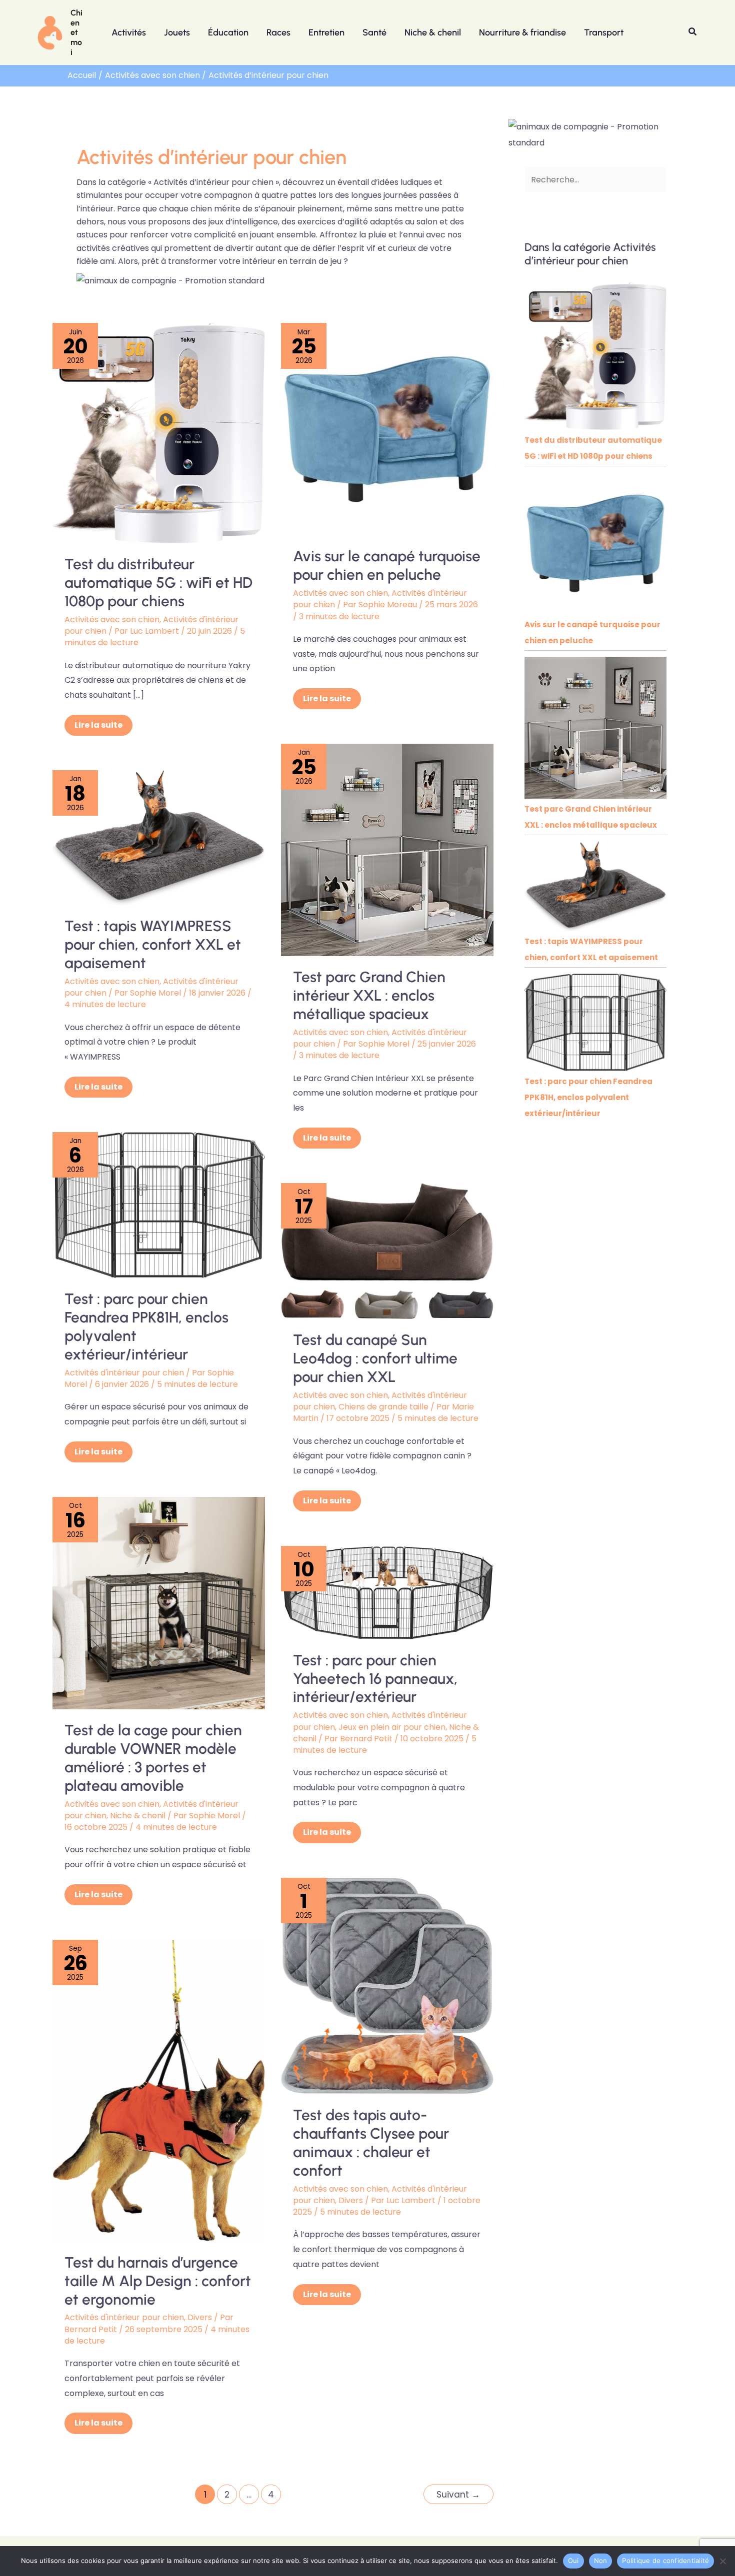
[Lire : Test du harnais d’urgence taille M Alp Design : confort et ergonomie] (159, 2090)
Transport (604, 32)
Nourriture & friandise (522, 32)
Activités (129, 32)
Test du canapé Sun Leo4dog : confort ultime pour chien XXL (375, 1358)
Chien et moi (76, 32)
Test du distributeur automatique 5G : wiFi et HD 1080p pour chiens (158, 583)
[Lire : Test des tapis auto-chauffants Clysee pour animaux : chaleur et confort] (387, 1985)
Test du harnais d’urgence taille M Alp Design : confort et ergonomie (158, 2281)
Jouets (177, 32)
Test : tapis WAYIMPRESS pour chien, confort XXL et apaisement (153, 944)
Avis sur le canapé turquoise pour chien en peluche (387, 565)
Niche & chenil (433, 32)
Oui (573, 2561)
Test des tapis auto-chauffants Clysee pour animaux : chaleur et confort (371, 2143)
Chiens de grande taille (383, 1407)
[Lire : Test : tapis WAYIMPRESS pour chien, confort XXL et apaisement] (159, 837)
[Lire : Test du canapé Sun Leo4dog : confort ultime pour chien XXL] (387, 1250)
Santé (374, 32)
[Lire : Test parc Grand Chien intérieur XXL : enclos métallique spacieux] (387, 849)
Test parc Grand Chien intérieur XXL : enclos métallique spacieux (369, 995)
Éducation (228, 32)
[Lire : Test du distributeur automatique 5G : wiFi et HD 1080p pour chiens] (159, 433)
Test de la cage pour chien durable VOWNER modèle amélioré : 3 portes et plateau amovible (153, 1758)
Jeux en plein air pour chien (392, 1727)
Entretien (326, 32)
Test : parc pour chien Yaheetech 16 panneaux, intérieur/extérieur (375, 1679)
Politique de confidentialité (665, 2561)
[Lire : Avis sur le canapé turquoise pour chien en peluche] (387, 429)
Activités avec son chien (112, 620)
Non (601, 2561)
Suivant (458, 2495)
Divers (351, 2200)
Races (278, 32)
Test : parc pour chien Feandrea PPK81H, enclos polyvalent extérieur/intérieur (146, 1326)
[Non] (722, 2561)
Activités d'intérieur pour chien (124, 1373)
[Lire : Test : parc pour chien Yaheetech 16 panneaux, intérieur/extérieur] (387, 1592)
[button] (693, 32)
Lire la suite (103, 723)
